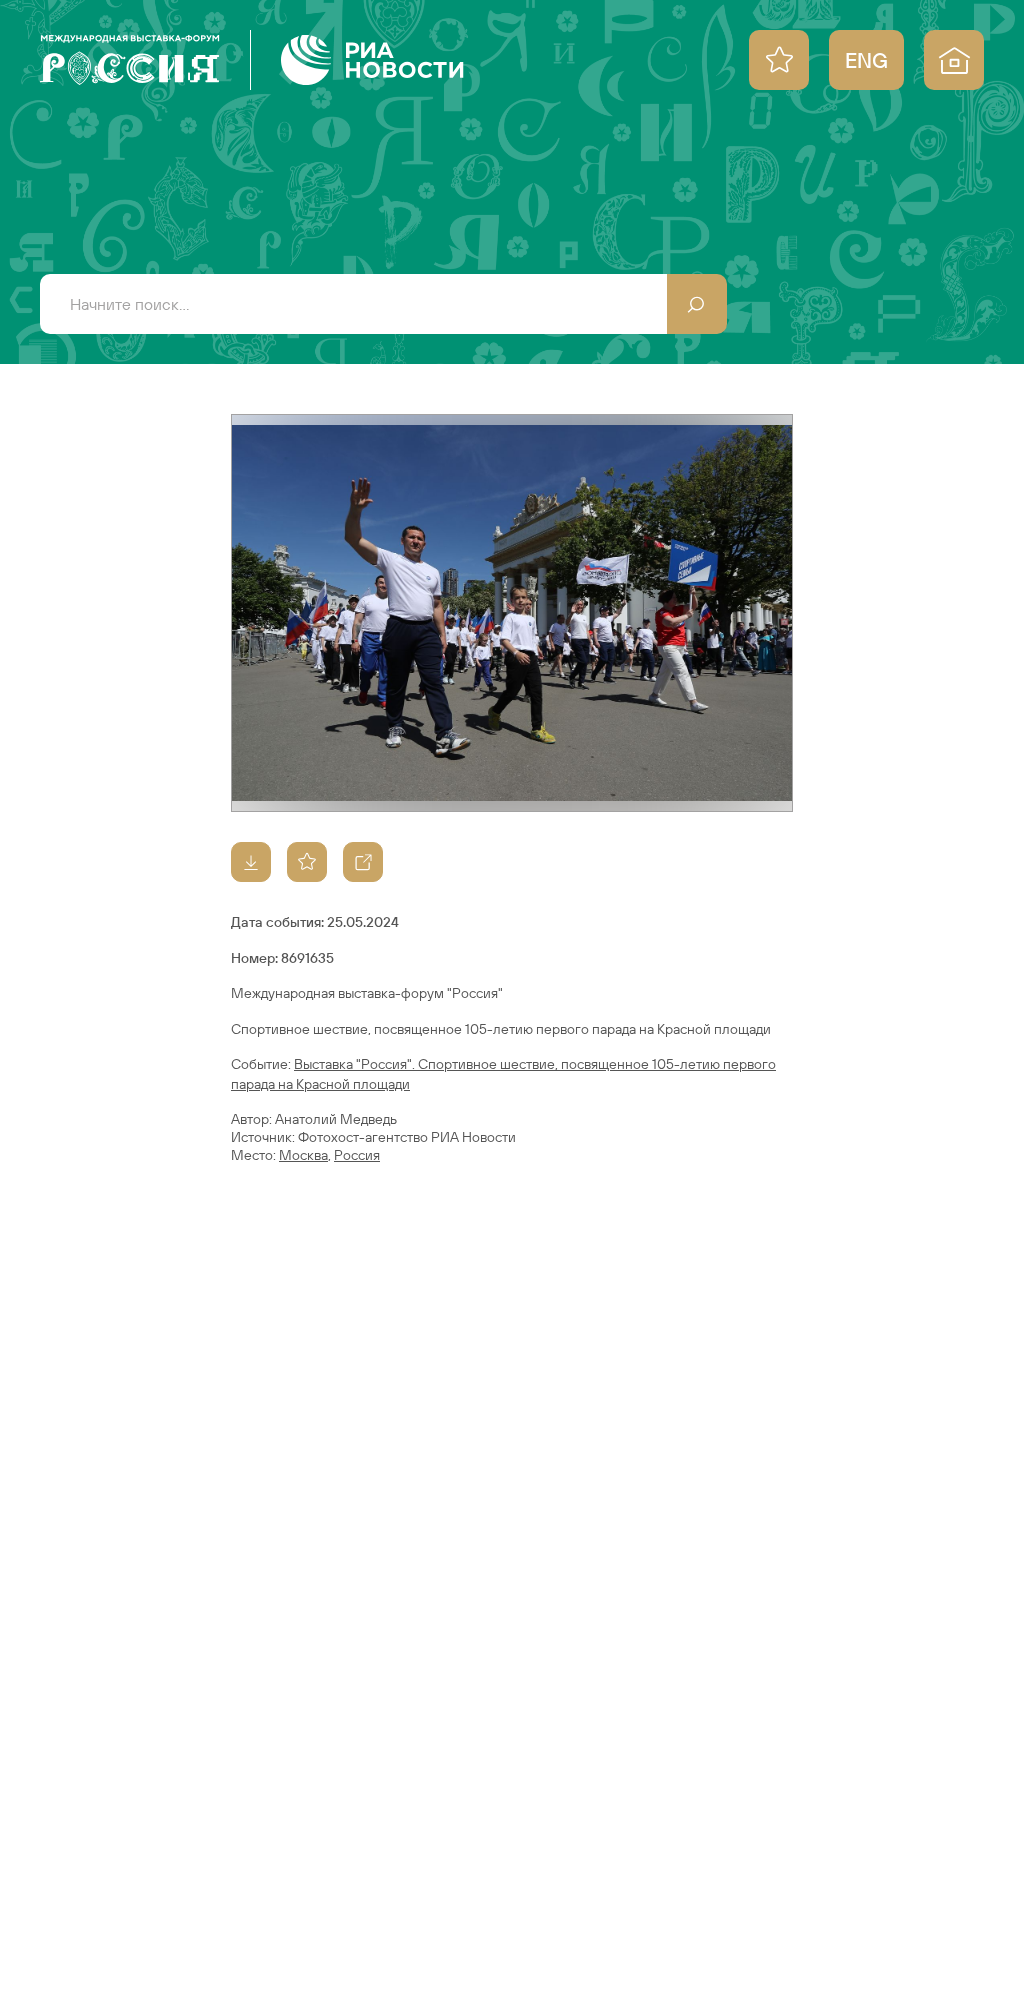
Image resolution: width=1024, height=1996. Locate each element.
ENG (866, 60)
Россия (357, 1155)
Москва (303, 1155)
